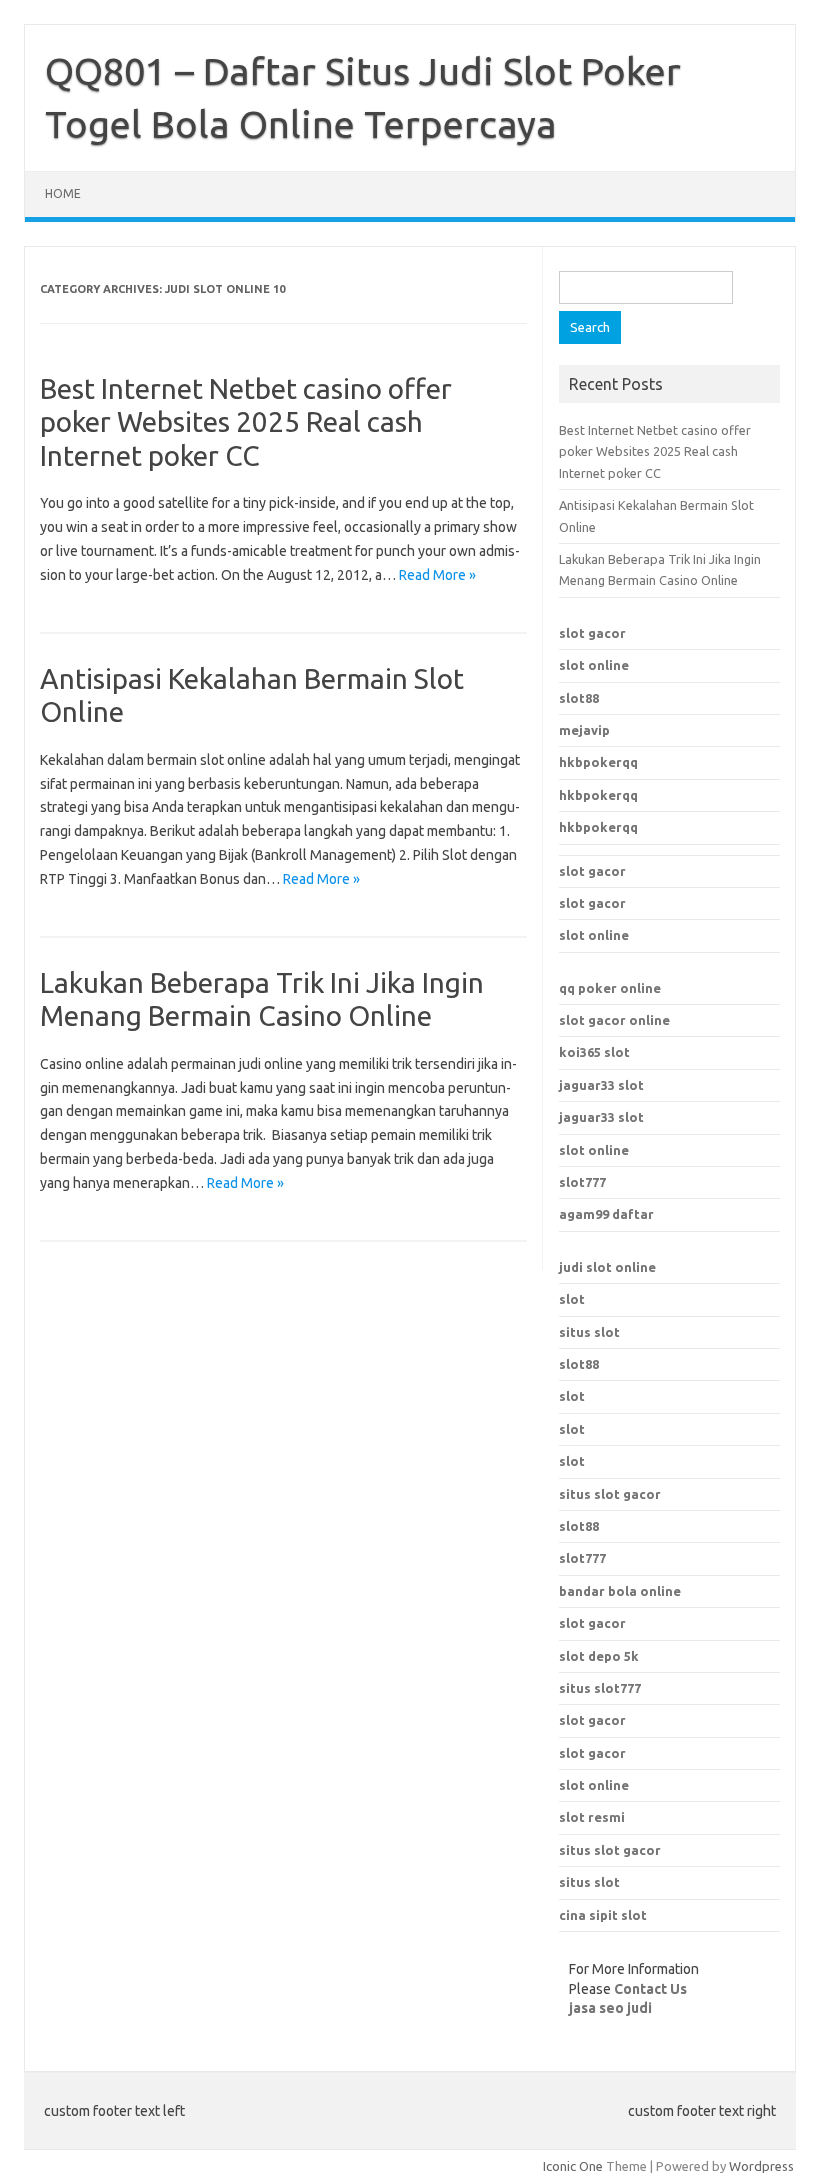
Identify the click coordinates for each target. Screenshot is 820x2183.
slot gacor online (614, 1020)
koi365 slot (594, 1052)
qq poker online (610, 988)
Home (63, 193)
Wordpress (761, 2166)
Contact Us (650, 1989)
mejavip (584, 730)
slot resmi (592, 1817)
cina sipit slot (603, 1915)
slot (572, 1299)
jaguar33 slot (601, 1085)
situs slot (589, 1332)
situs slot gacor (610, 1850)
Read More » (437, 575)
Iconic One (573, 2166)
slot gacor (592, 633)
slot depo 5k (599, 1656)
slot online (594, 665)
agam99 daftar (606, 1214)
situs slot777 (600, 1688)
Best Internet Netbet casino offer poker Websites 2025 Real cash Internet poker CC (246, 422)
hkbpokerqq (598, 762)
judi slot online (607, 1267)
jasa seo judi (610, 2008)
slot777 (582, 1182)
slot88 (579, 698)
